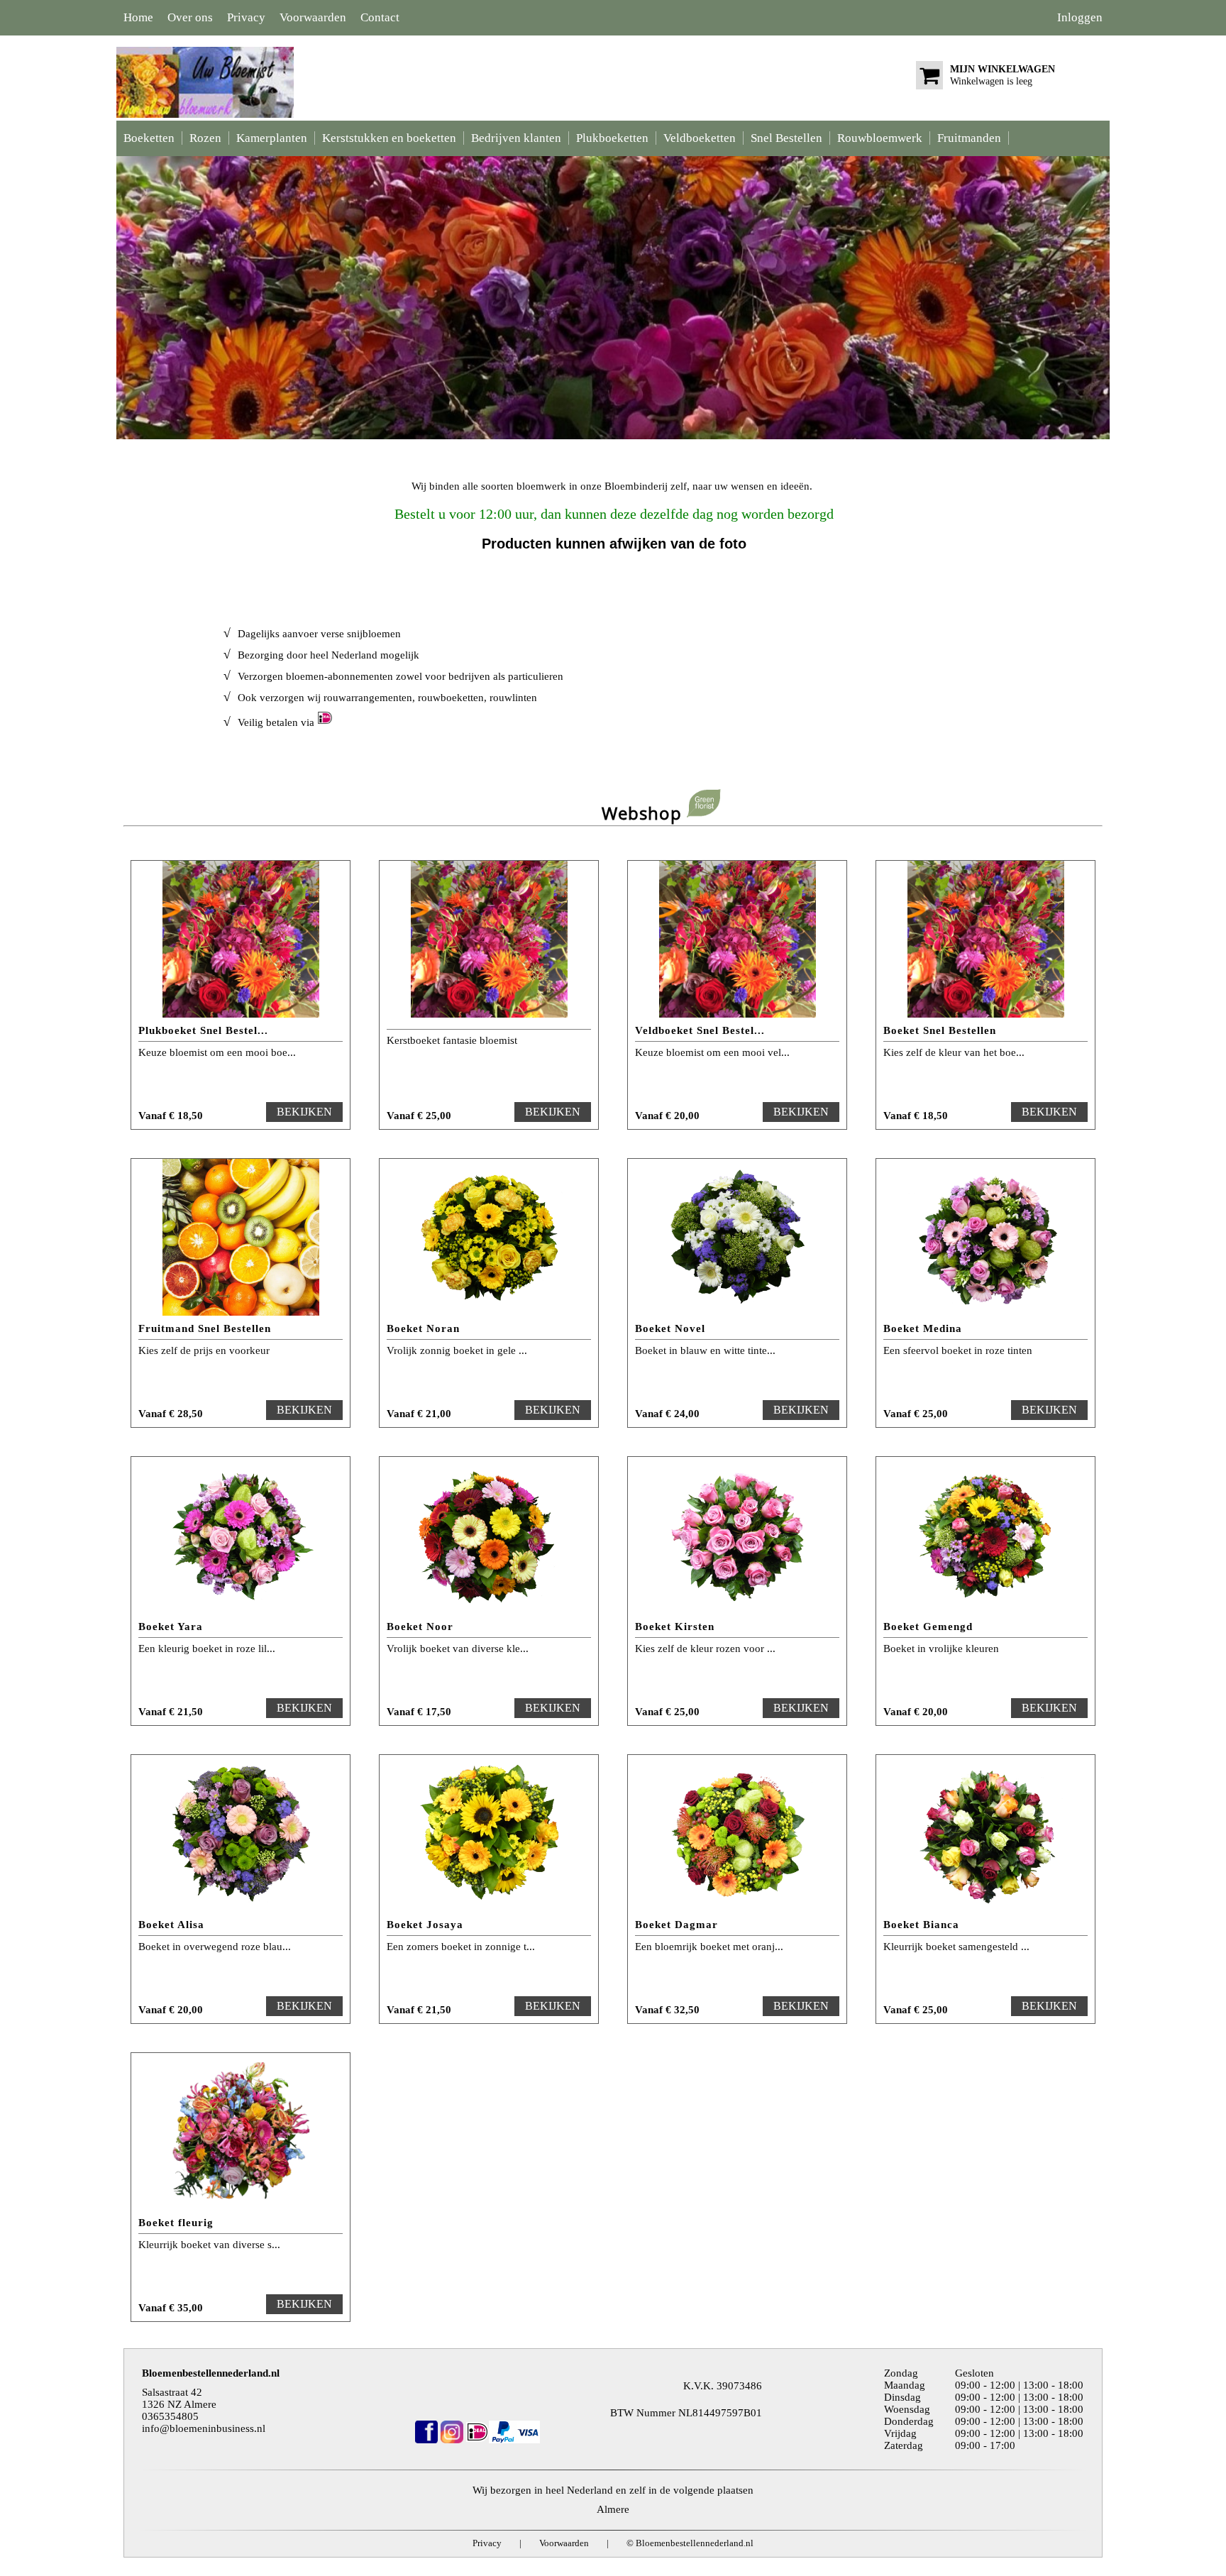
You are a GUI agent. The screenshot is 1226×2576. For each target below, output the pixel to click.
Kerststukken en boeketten (389, 138)
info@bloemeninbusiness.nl (204, 2428)
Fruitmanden (969, 138)
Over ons (190, 17)
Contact (380, 17)
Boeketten (149, 138)
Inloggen (1080, 17)
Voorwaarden (313, 17)
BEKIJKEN (304, 1112)
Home (138, 17)
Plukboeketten (612, 138)
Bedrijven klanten (516, 138)
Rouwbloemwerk (880, 138)
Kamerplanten (272, 138)
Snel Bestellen (786, 138)
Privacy (246, 17)
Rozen (205, 138)
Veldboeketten (700, 138)
